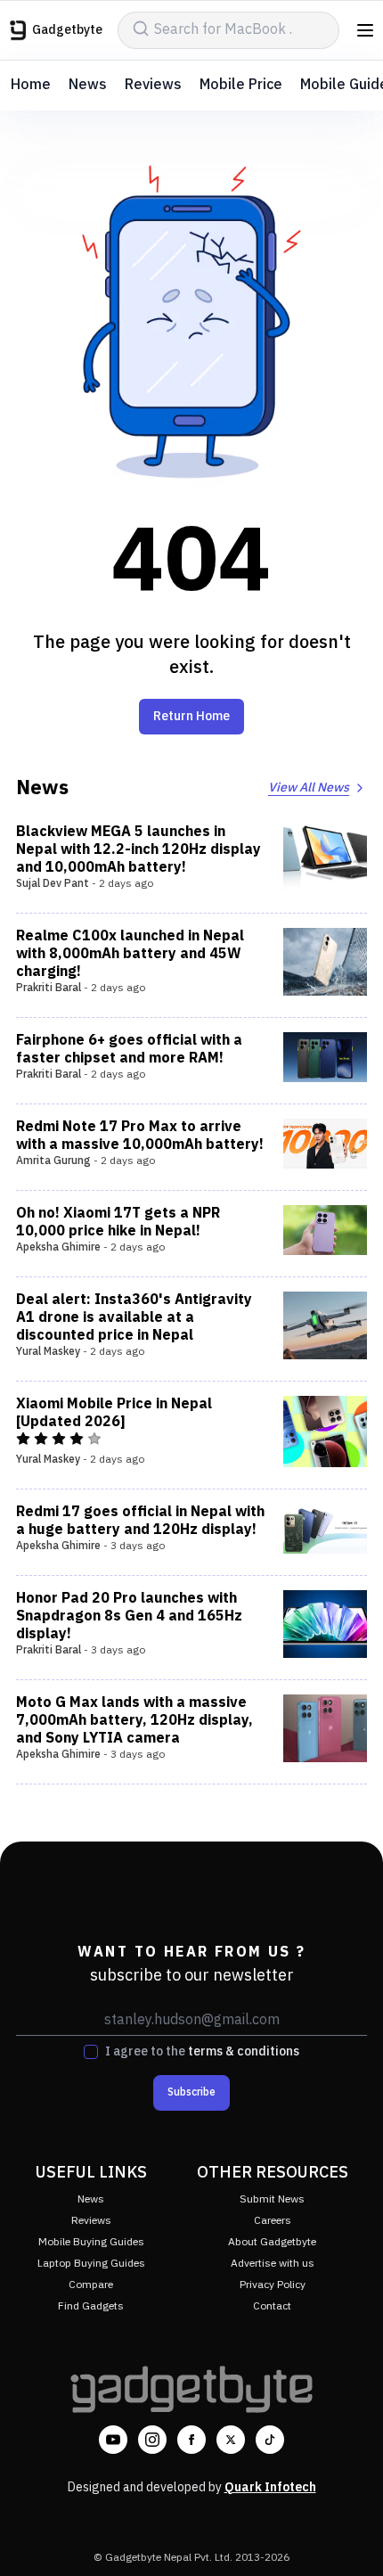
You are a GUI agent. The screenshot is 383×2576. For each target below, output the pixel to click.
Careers (273, 2221)
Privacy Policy (273, 2285)
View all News (309, 788)
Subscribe (191, 2092)
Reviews (153, 85)
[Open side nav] (365, 30)
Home (31, 85)
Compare (91, 2285)
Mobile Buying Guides (91, 2242)
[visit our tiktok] (270, 2440)
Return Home (191, 716)
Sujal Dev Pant (53, 884)
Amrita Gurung (53, 1161)
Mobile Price (241, 85)
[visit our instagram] (152, 2440)
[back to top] (351, 2537)
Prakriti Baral (49, 988)
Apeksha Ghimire (58, 1247)
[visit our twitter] (231, 2440)
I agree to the (202, 2052)
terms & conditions (244, 2051)
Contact (272, 2306)
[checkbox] (91, 2052)
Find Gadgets (91, 2306)
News (88, 85)
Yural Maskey (48, 1352)
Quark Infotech (270, 2487)
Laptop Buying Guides (91, 2264)
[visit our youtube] (113, 2440)
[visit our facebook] (191, 2440)
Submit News (272, 2199)
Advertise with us (273, 2264)
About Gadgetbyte (272, 2242)
